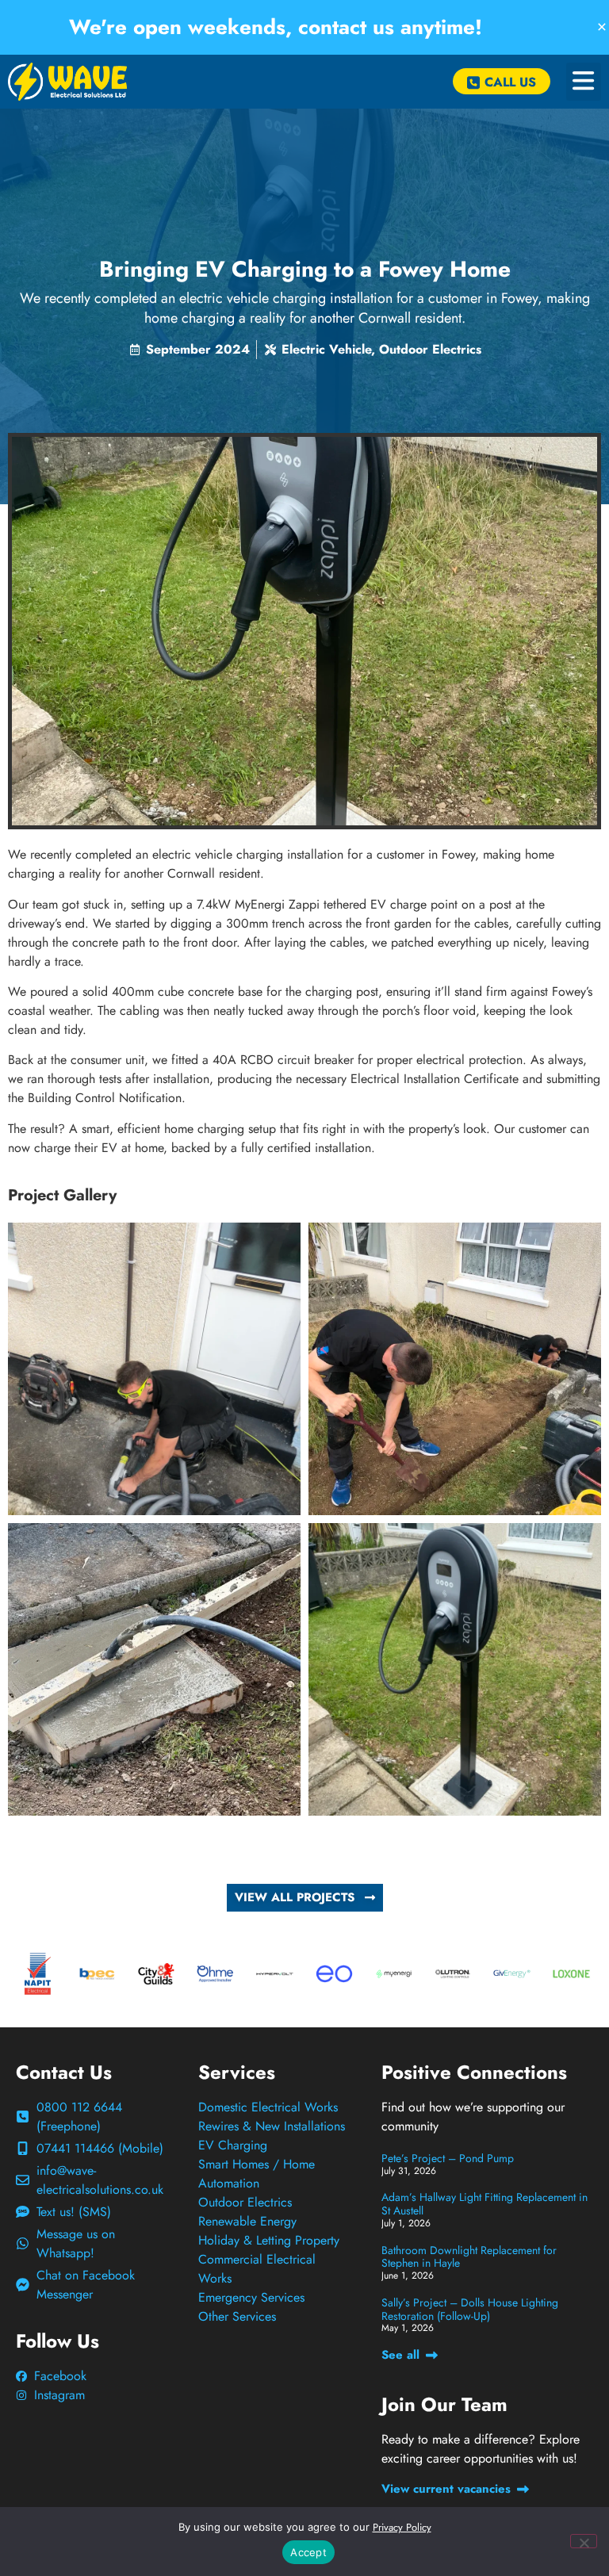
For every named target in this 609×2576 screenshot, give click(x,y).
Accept (308, 2552)
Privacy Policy (402, 2527)
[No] (584, 2541)
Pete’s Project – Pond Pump (448, 2158)
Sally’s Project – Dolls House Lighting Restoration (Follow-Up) (470, 2309)
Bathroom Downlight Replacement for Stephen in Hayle (469, 2257)
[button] (584, 82)
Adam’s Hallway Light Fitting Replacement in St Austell (485, 2204)
